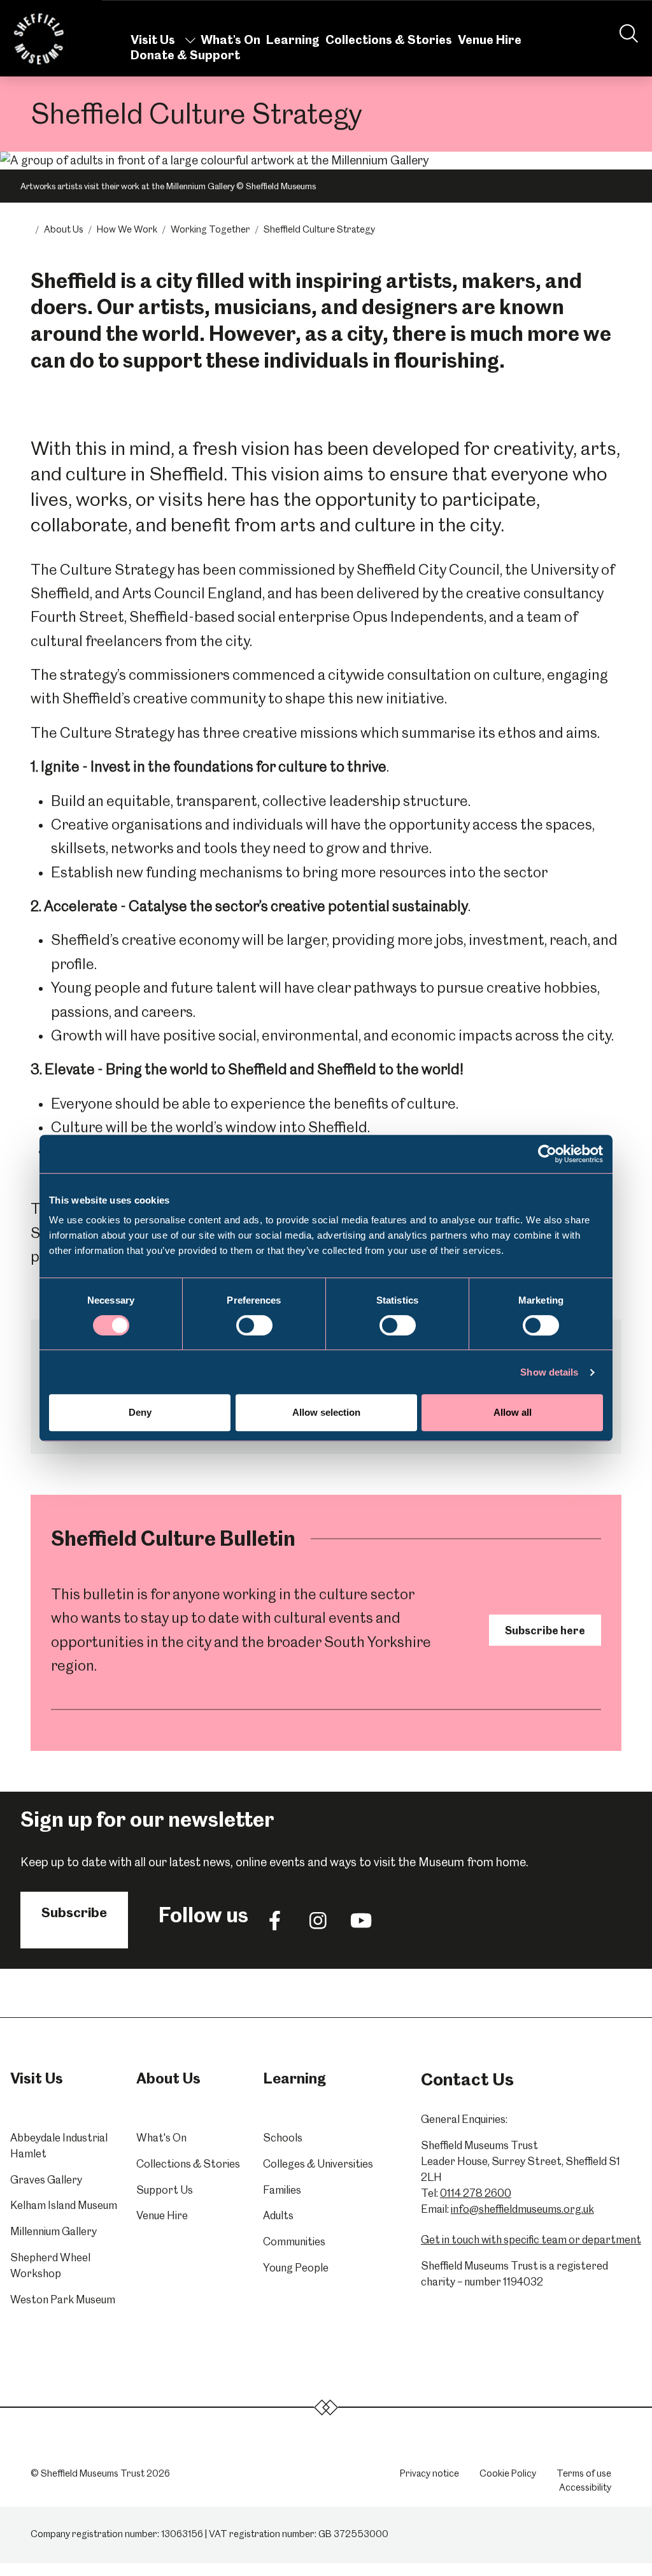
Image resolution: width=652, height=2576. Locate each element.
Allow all (513, 1412)
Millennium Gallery (53, 2231)
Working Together (210, 229)
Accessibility (585, 2487)
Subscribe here (545, 1630)
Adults (278, 2215)
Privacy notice (429, 2473)
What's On (230, 40)
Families (282, 2190)
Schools (283, 2138)
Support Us (165, 2190)
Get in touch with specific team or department (531, 2240)
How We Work (127, 229)
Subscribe (74, 1912)
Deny (140, 1412)
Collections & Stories (389, 40)
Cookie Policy (508, 2473)
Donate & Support (185, 55)
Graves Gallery (46, 2180)
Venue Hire (490, 40)
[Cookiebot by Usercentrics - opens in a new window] (547, 1154)
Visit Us (153, 40)
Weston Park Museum (63, 2299)
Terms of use (584, 2473)
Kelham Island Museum (64, 2205)
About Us (64, 229)
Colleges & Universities (318, 2164)
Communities (294, 2241)
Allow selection (326, 1412)
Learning (293, 40)
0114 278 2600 (476, 2193)
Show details (549, 1372)
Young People (296, 2268)
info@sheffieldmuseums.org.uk (522, 2209)
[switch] (254, 1325)
